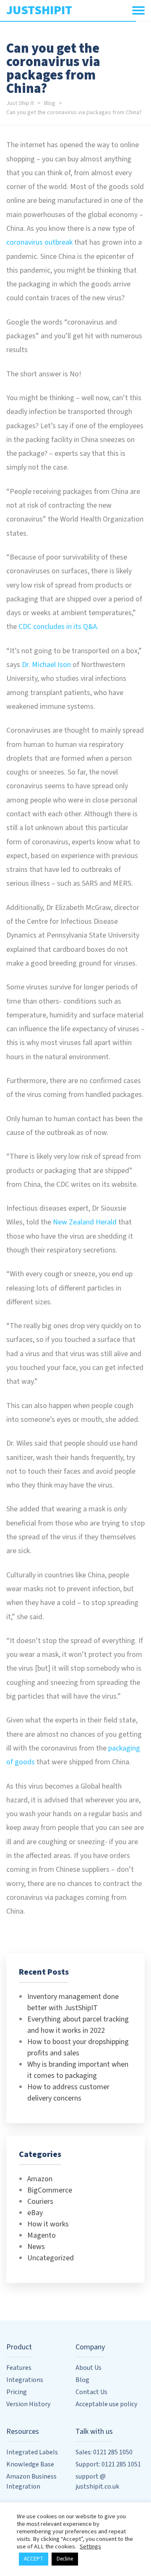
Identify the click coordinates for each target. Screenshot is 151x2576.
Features (19, 2368)
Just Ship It (20, 103)
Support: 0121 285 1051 (108, 2464)
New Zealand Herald (85, 1222)
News (36, 2247)
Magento (42, 2235)
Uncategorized (51, 2258)
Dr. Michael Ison (46, 665)
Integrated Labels (32, 2452)
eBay (35, 2213)
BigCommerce (50, 2190)
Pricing (17, 2392)
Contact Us (91, 2392)
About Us (89, 2368)
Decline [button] (65, 2559)
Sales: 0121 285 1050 (104, 2452)
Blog (50, 103)
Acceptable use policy (106, 2404)
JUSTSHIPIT (39, 10)
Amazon (40, 2179)
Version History (28, 2404)
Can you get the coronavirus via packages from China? (74, 112)
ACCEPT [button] (34, 2559)
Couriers (40, 2202)
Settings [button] (90, 2547)
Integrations (25, 2380)
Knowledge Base (30, 2464)
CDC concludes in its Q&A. (59, 627)
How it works (48, 2224)
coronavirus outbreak (39, 242)
